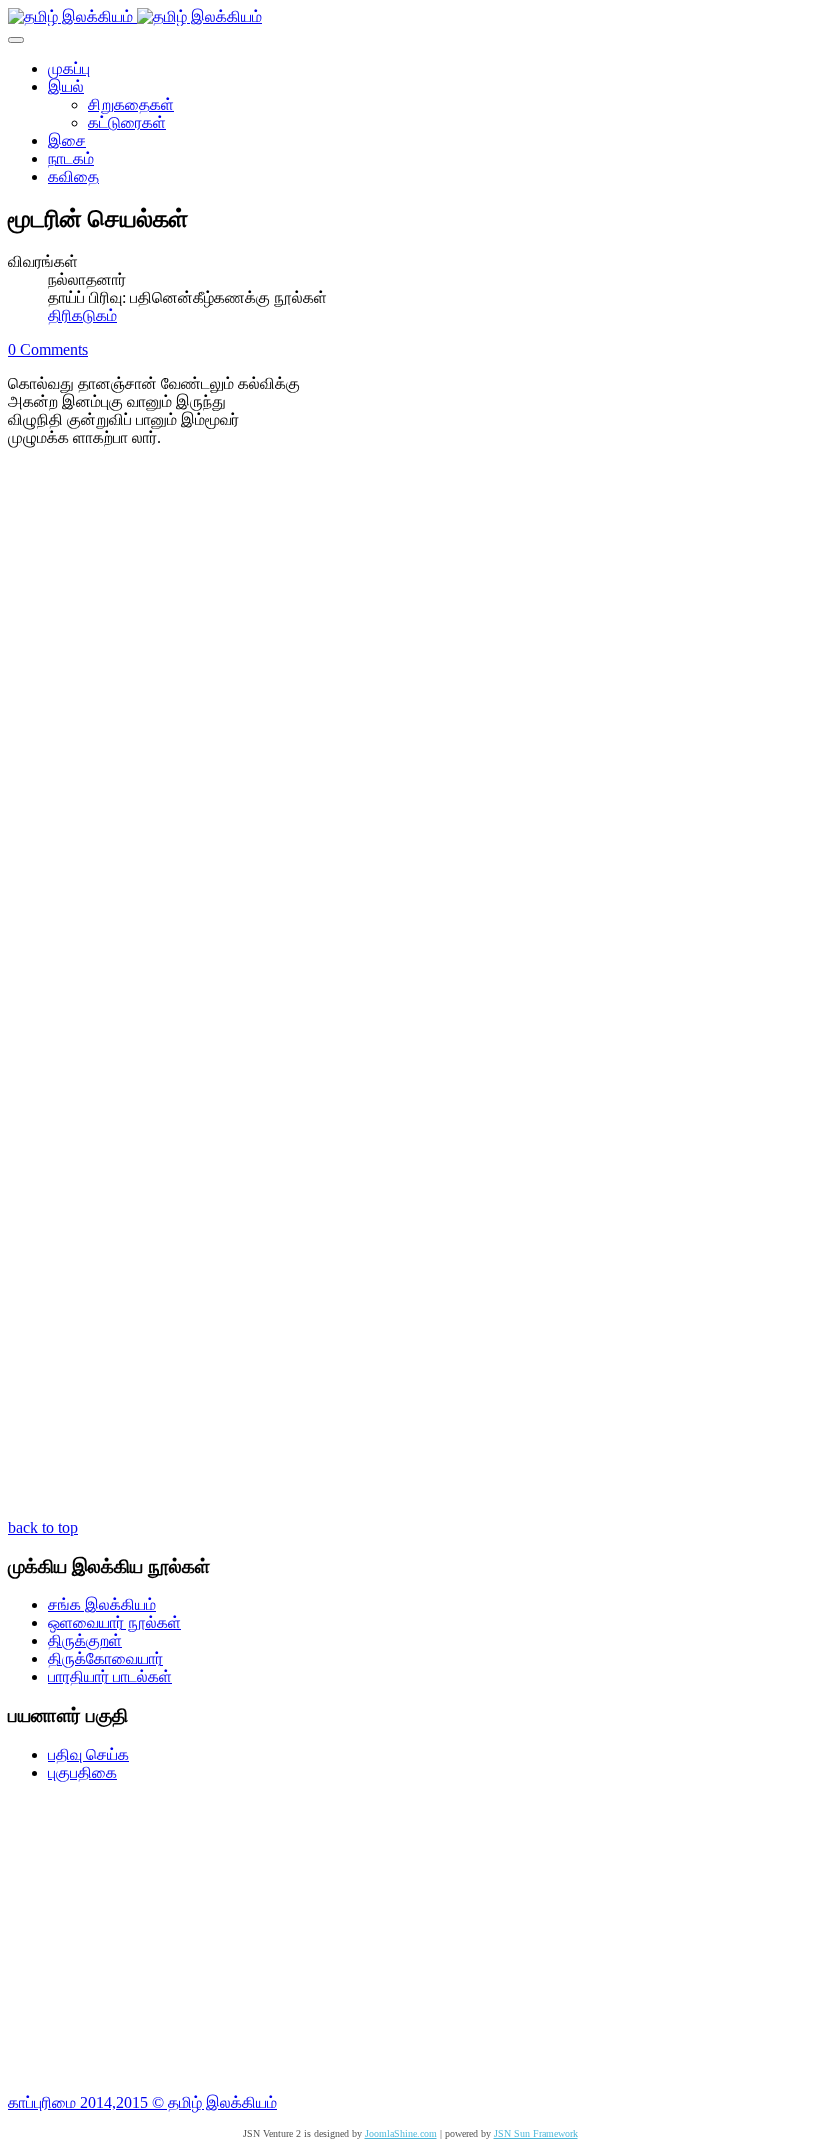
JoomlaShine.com (401, 2133)
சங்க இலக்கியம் (102, 1604)
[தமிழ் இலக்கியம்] (135, 16)
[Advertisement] (410, 1938)
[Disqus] (410, 731)
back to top (43, 1527)
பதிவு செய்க (88, 1754)
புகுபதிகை (82, 1772)
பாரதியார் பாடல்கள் (110, 1676)
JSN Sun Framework (536, 2133)
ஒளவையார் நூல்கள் (114, 1622)
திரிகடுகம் (82, 315)
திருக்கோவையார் (105, 1658)
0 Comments (48, 349)
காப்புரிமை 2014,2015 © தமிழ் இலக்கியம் (142, 2102)
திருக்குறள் (85, 1640)
